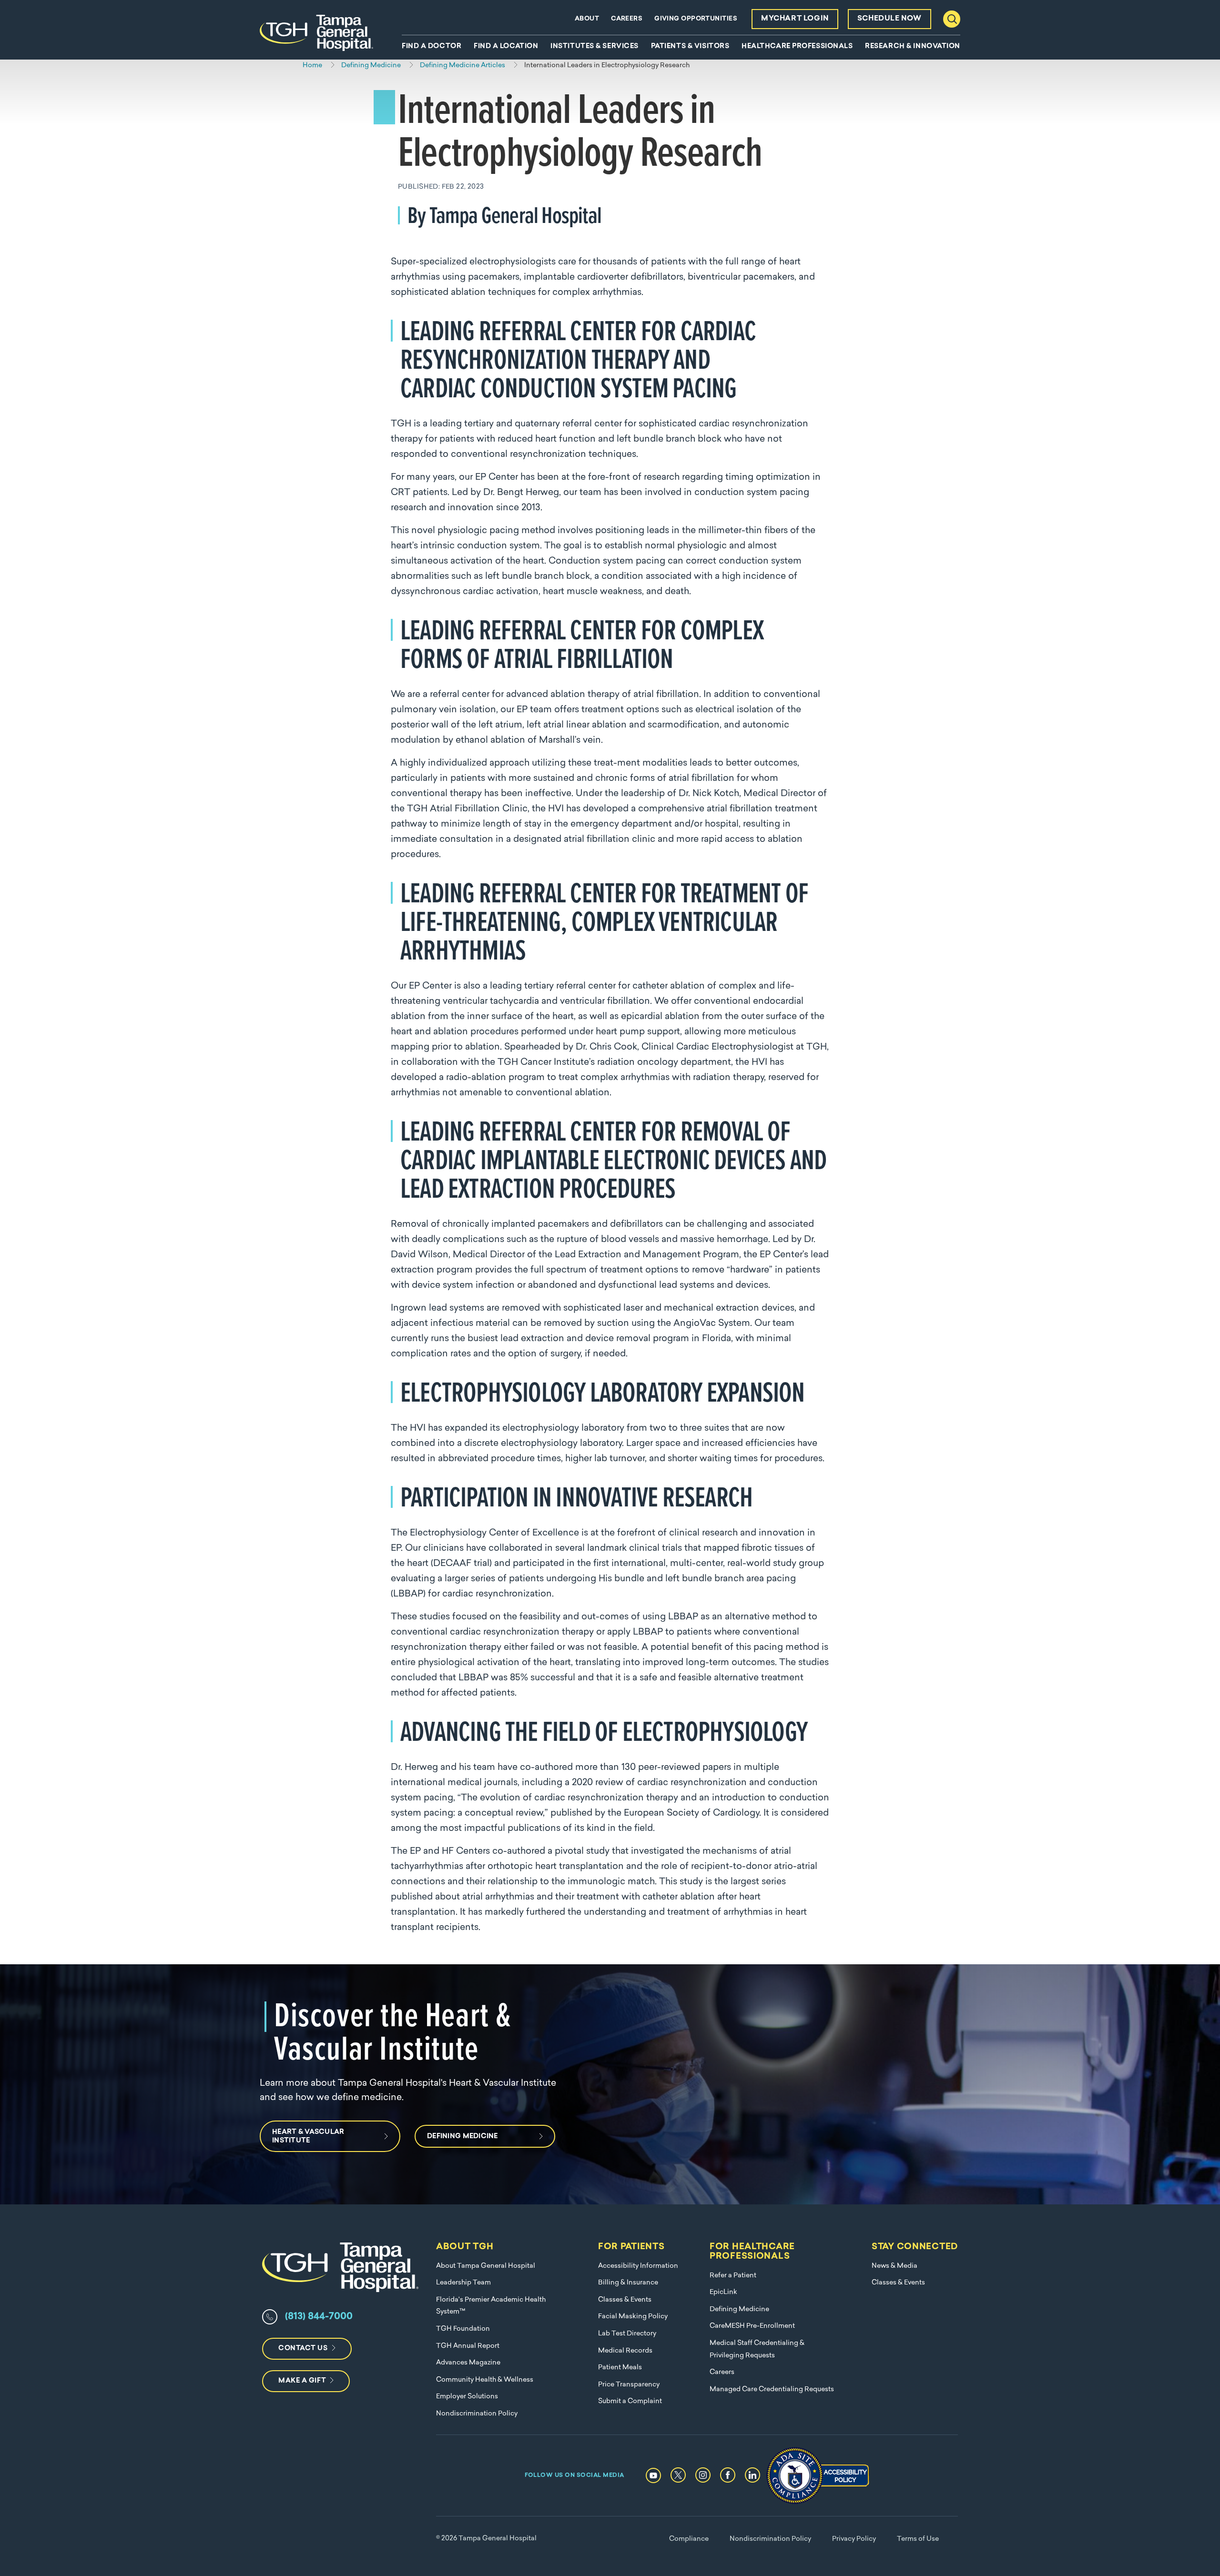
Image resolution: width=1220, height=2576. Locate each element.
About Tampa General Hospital (486, 2266)
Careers (627, 19)
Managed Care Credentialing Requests (772, 2389)
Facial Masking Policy (633, 2317)
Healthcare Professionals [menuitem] (797, 47)
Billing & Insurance (628, 2283)
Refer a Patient (733, 2276)
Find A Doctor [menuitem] (432, 47)
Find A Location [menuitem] (506, 47)
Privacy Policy (854, 2539)
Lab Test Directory (627, 2334)
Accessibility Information (638, 2266)
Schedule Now (890, 19)
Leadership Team (463, 2283)
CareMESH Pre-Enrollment (752, 2326)
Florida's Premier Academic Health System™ (491, 2306)
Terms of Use (918, 2539)
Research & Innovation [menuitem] (913, 47)
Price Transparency (629, 2385)
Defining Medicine (739, 2309)
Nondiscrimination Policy (477, 2414)
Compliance (689, 2539)
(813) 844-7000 (319, 2317)
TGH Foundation (463, 2329)
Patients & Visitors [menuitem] (690, 47)
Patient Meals (620, 2368)
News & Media (895, 2266)
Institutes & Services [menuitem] (595, 47)
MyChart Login (795, 19)
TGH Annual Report (468, 2346)
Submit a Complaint (630, 2401)
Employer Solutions (467, 2397)
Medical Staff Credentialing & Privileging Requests (757, 2349)
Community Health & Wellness (485, 2380)
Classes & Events (625, 2300)
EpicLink (723, 2292)
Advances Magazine (468, 2363)
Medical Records (625, 2351)
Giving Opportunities (696, 19)
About (587, 19)
